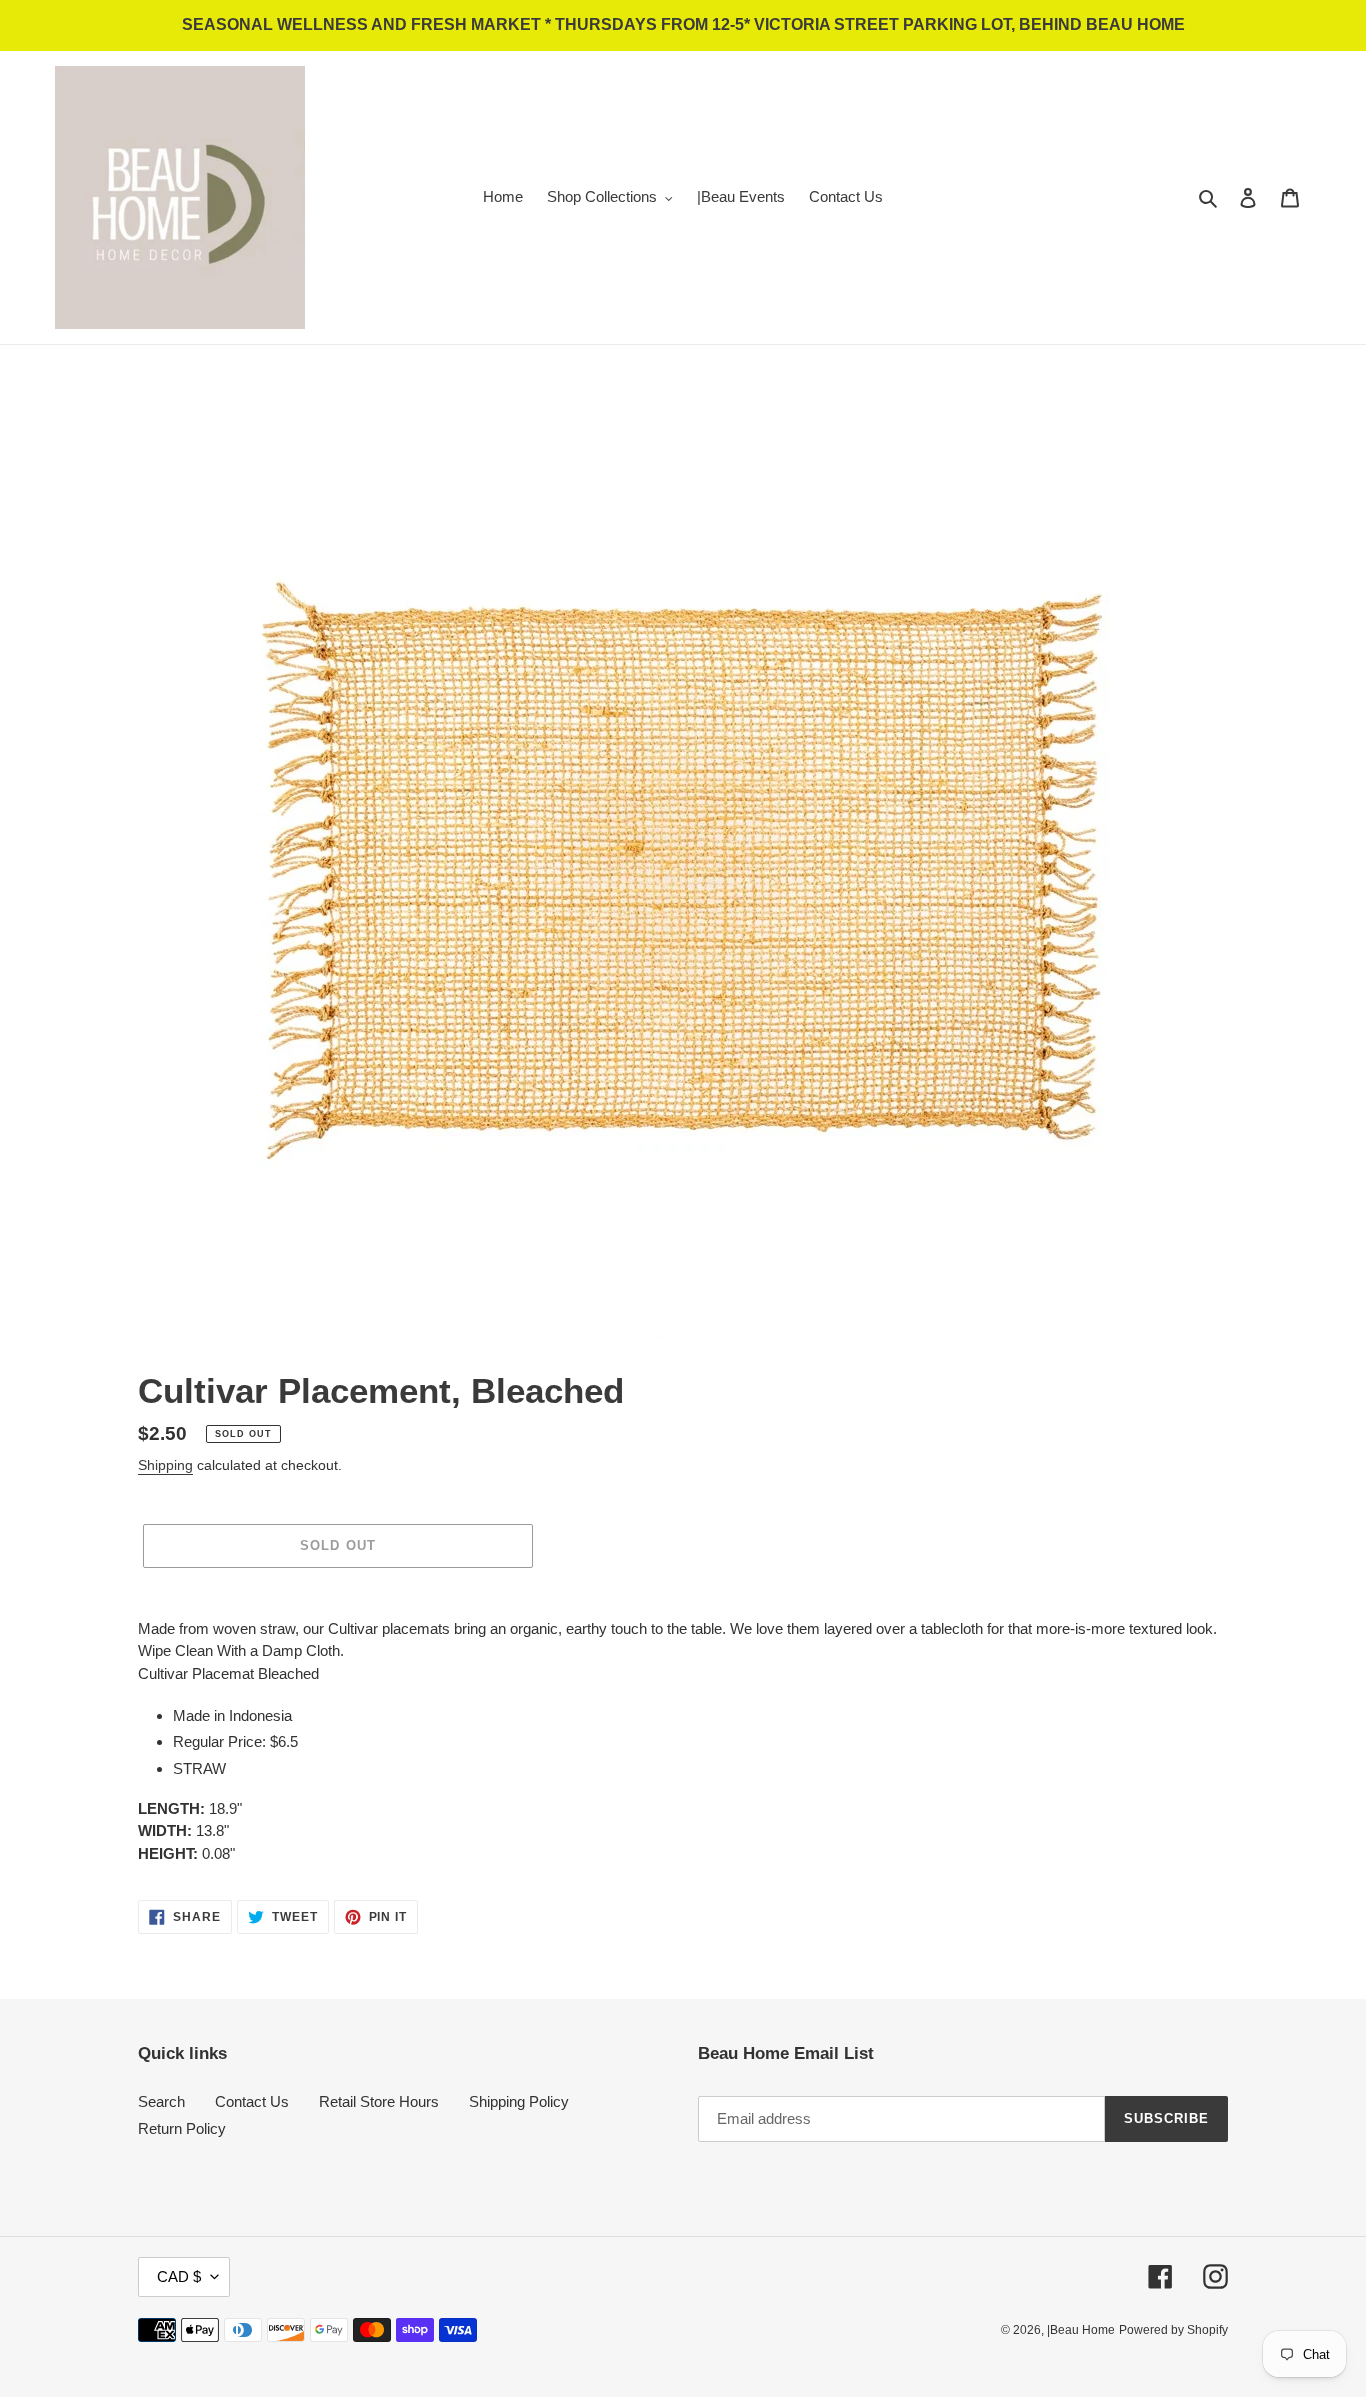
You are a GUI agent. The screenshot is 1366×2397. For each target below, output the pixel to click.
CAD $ (179, 2276)
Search (161, 2101)
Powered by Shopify (1173, 2330)
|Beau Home (1081, 2330)
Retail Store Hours (379, 2101)
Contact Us (252, 2101)
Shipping (165, 1465)
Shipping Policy (519, 2101)
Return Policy (182, 2128)
